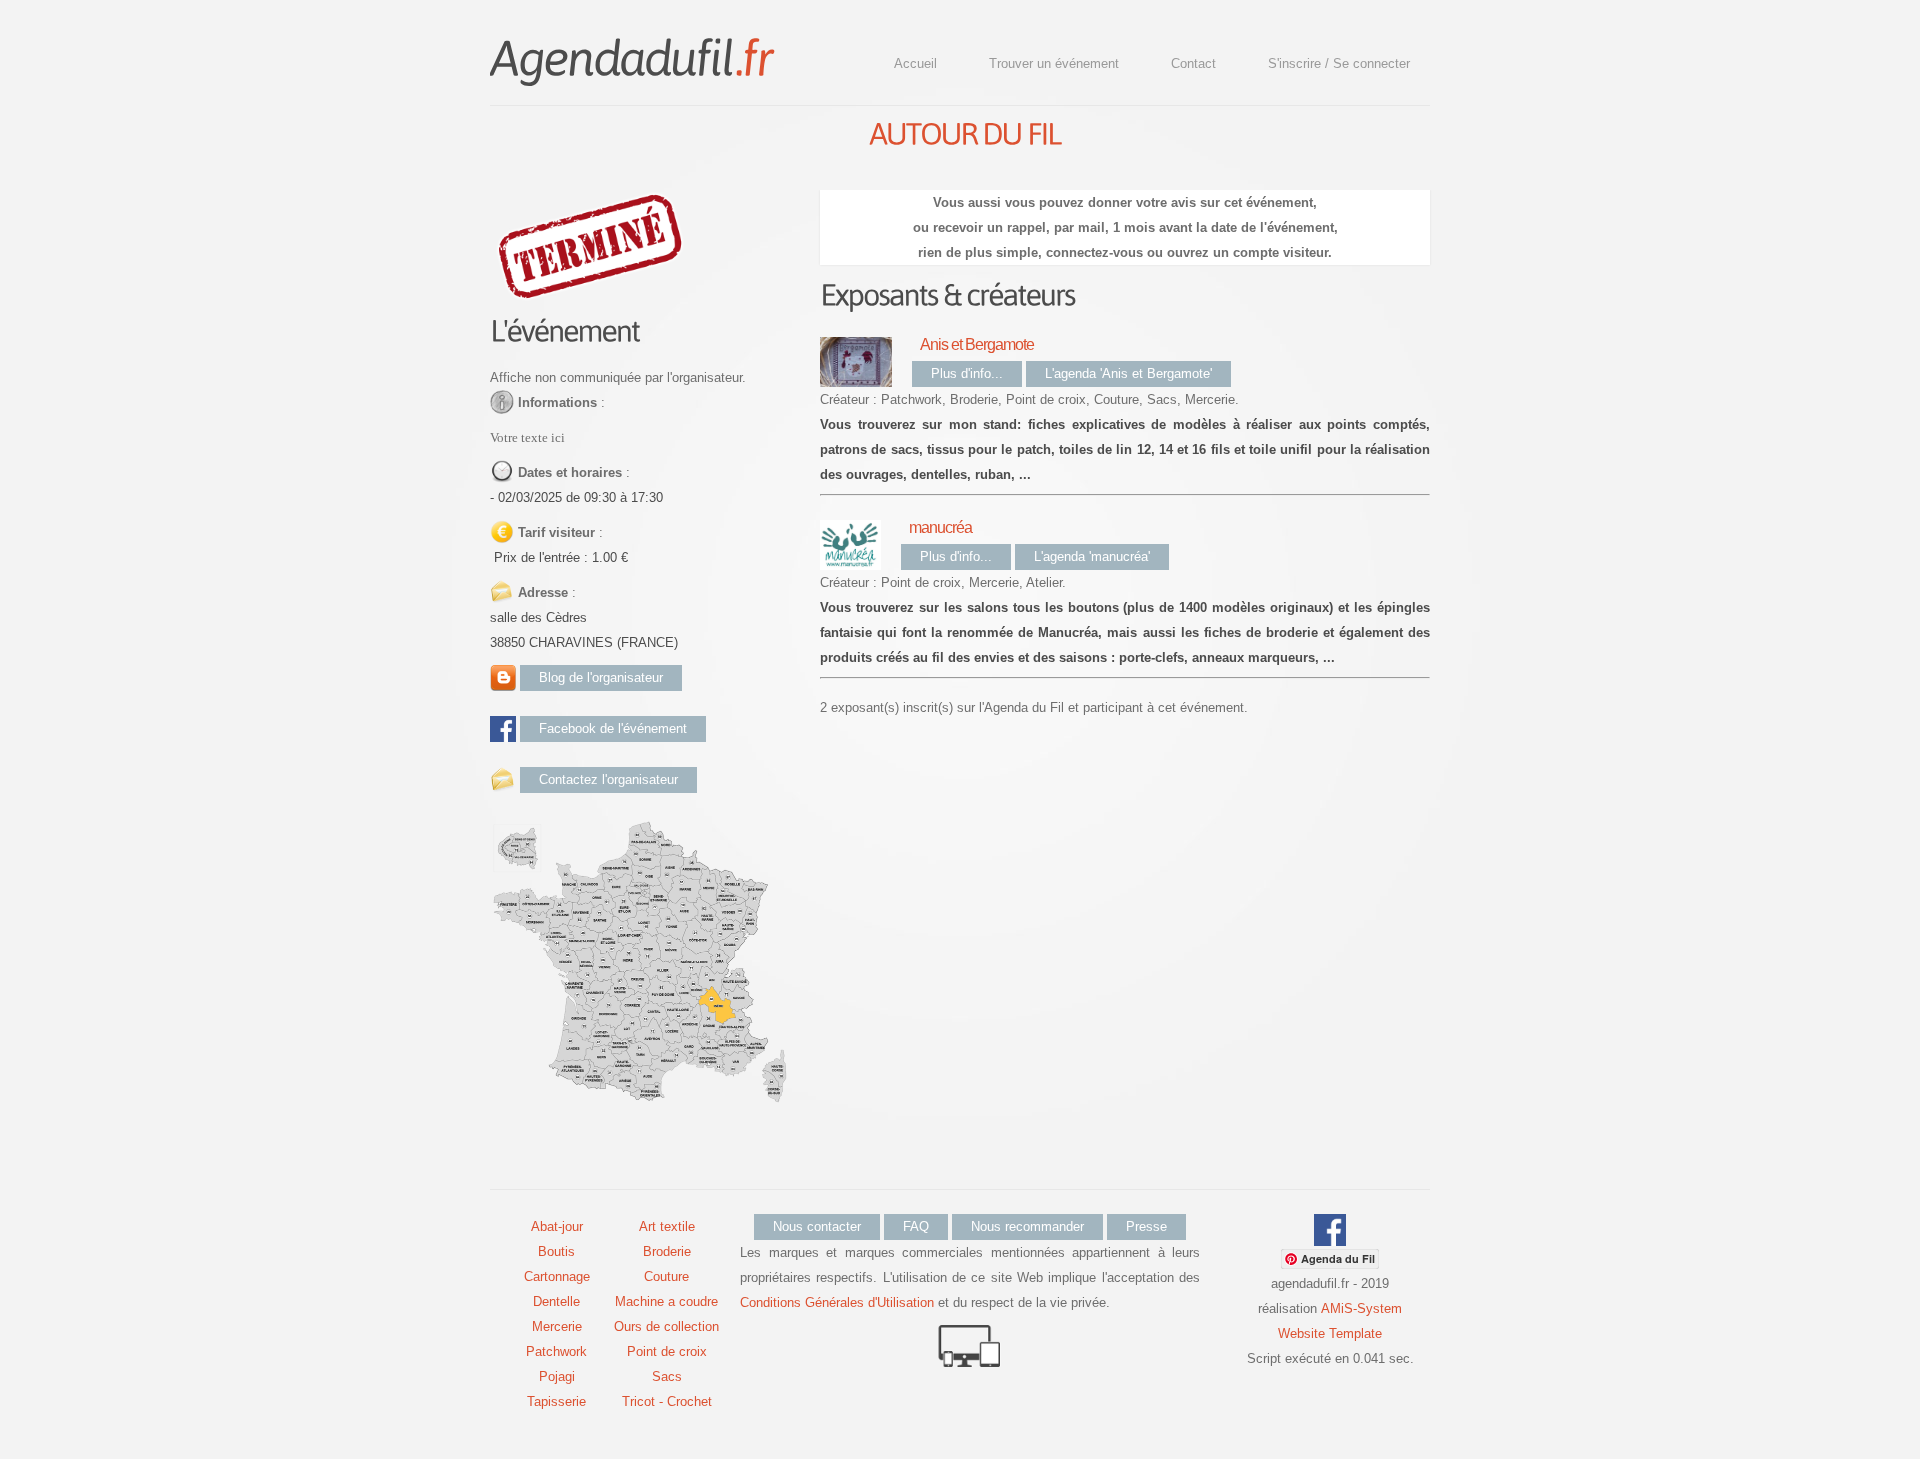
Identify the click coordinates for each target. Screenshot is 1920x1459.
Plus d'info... (967, 373)
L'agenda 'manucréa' (1092, 556)
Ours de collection (666, 1326)
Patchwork (556, 1351)
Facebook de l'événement (613, 728)
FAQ (916, 1226)
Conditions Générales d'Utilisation (837, 1302)
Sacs (667, 1376)
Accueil (915, 63)
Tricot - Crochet (667, 1401)
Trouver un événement (1054, 63)
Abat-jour (557, 1226)
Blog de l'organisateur (601, 677)
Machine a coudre (666, 1301)
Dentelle (556, 1301)
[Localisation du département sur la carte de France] (640, 830)
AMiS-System (1361, 1308)
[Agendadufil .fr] (631, 56)
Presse (1146, 1226)
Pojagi (557, 1376)
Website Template (1330, 1333)
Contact (1193, 63)
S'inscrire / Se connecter (1339, 63)
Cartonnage (557, 1276)
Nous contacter (817, 1226)
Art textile (667, 1226)
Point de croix (667, 1351)
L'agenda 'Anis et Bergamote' (1128, 373)
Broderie (667, 1251)
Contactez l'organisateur (608, 779)
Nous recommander (1027, 1226)
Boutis (556, 1251)
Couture (666, 1276)
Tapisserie (556, 1401)
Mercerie (557, 1326)
